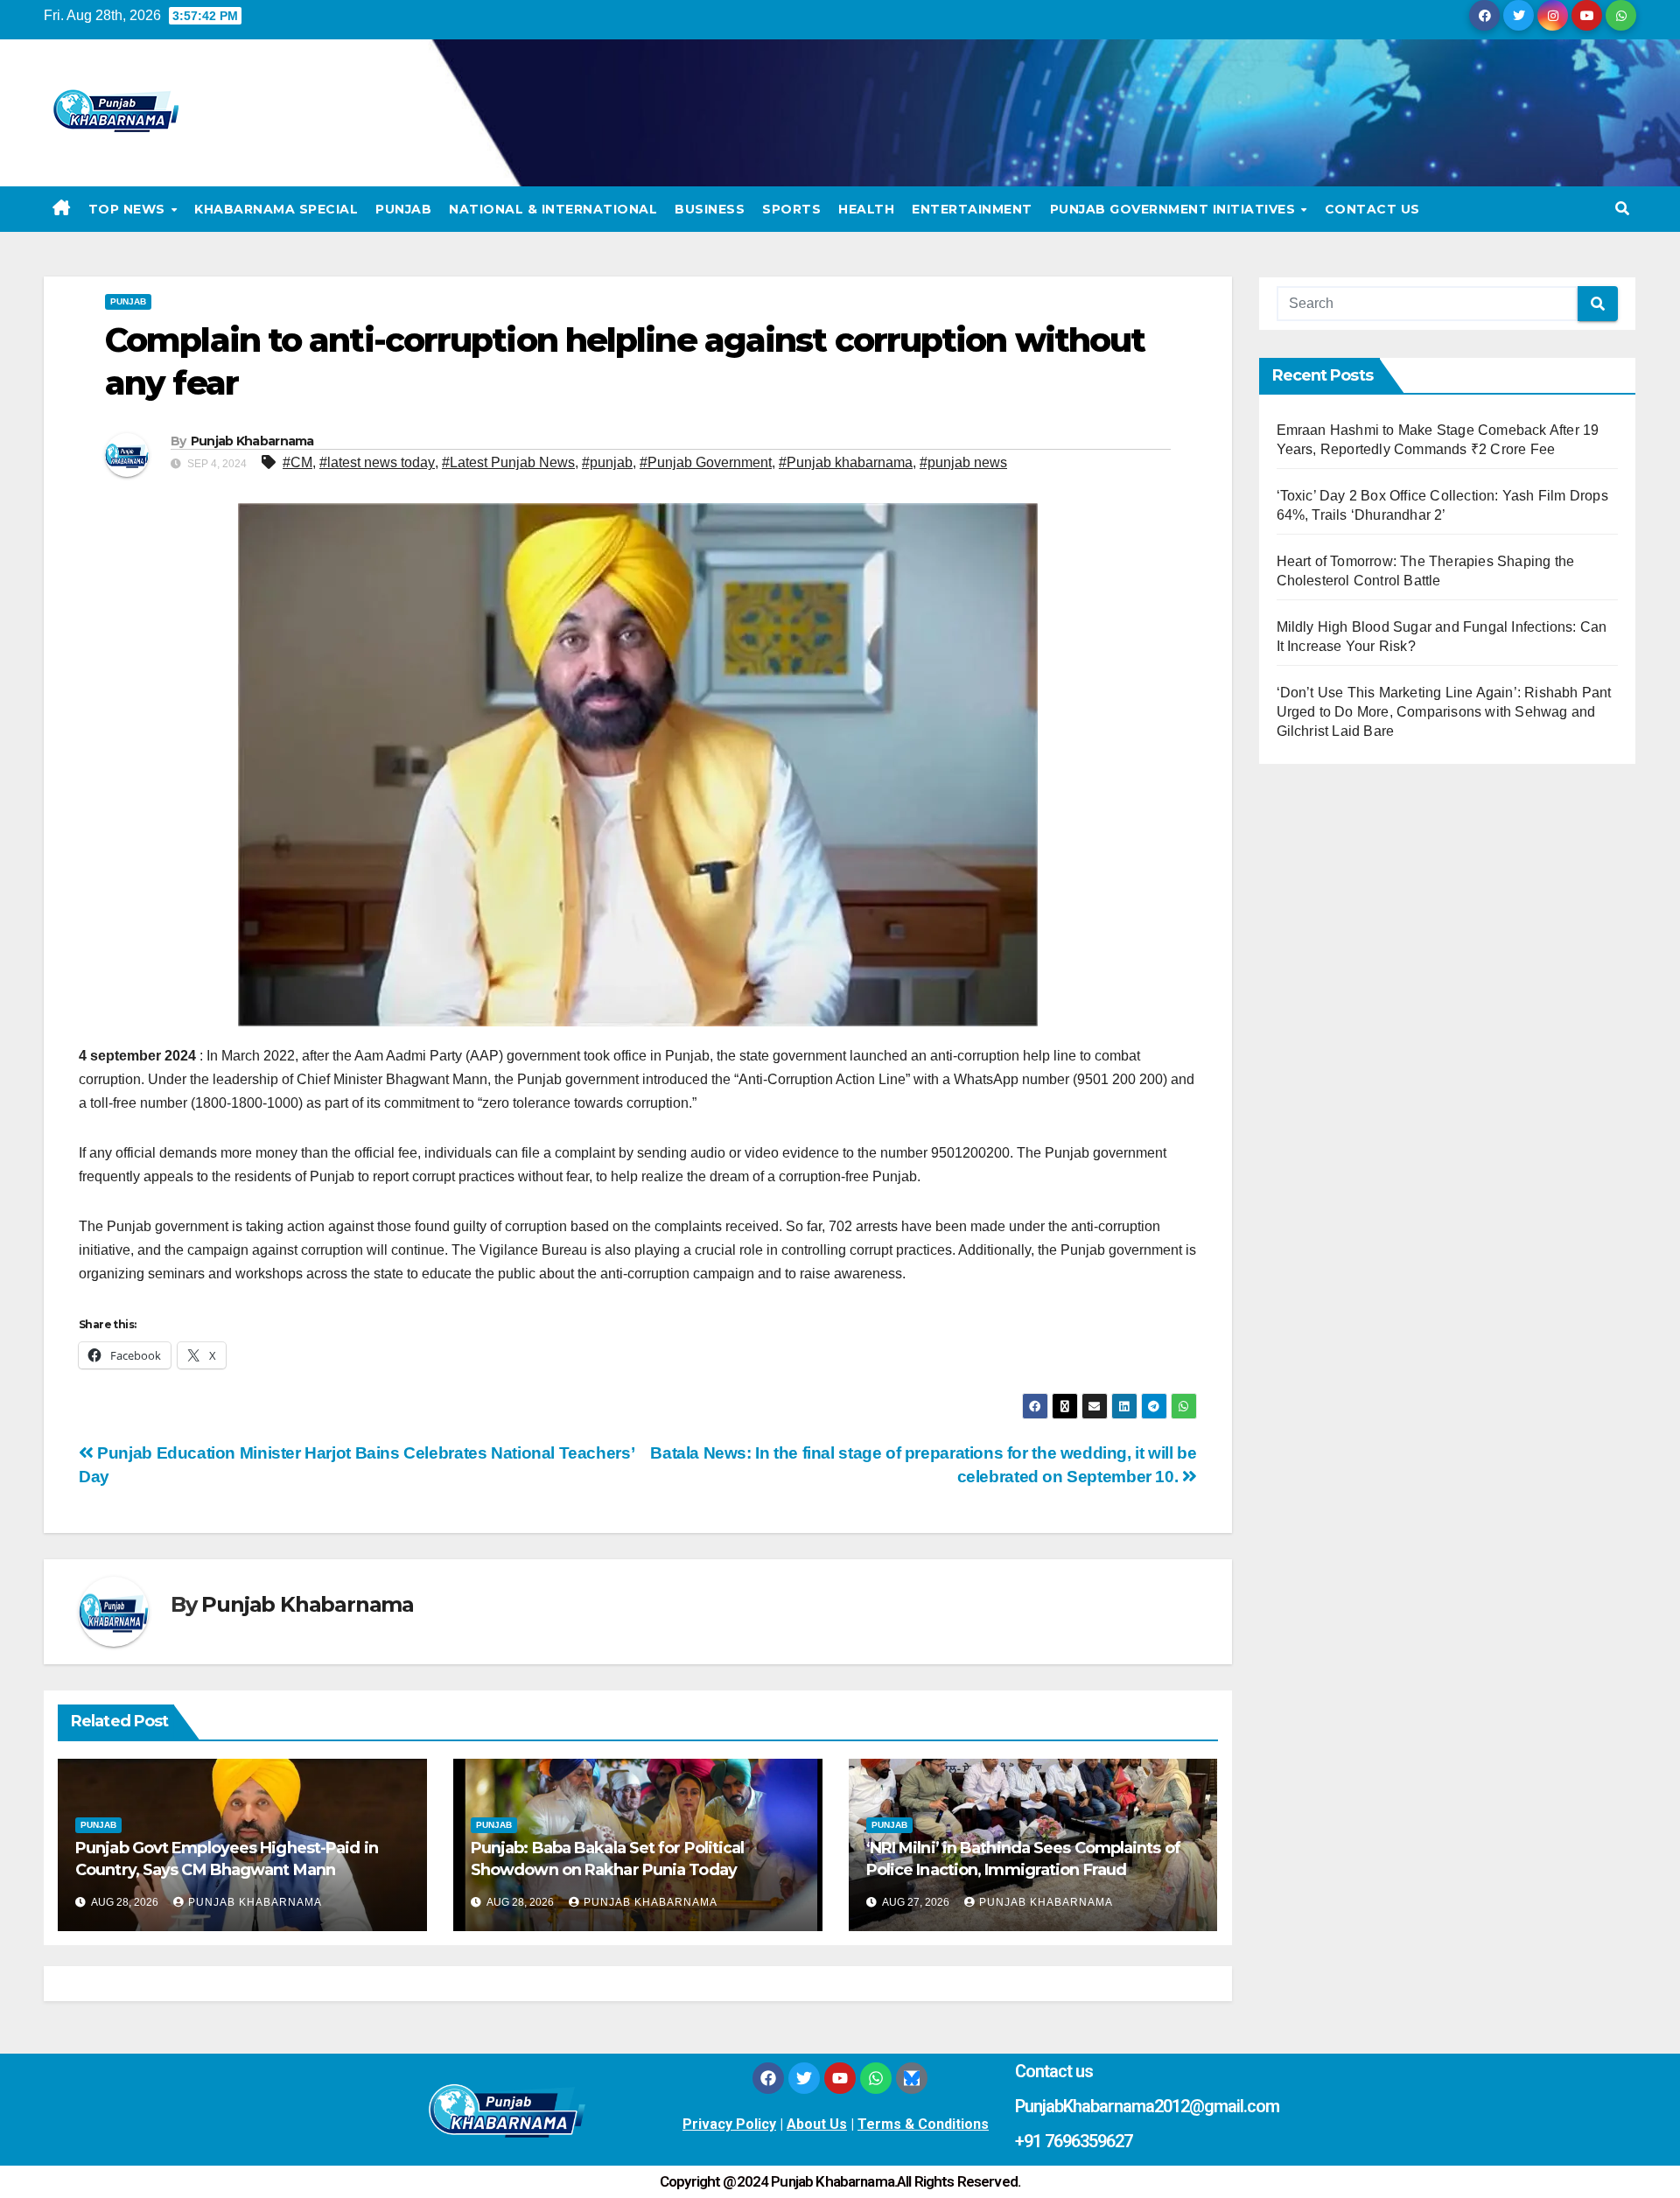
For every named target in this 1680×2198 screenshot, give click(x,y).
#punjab (607, 462)
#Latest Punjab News (508, 462)
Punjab (403, 209)
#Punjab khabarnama (846, 462)
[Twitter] (804, 2078)
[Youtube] (840, 2078)
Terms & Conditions (923, 2124)
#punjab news (963, 462)
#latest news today (377, 462)
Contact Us (1372, 209)
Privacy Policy (729, 2124)
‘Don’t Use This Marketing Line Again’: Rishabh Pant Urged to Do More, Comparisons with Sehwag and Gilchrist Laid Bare (1444, 712)
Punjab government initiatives (1175, 209)
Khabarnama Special (276, 209)
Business (710, 209)
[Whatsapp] (876, 2078)
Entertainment (972, 209)
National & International (553, 209)
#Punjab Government (706, 462)
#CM (297, 462)
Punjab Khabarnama (252, 441)
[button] (1622, 209)
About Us (817, 2124)
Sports (791, 209)
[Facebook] (768, 2078)
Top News (129, 209)
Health (866, 209)
